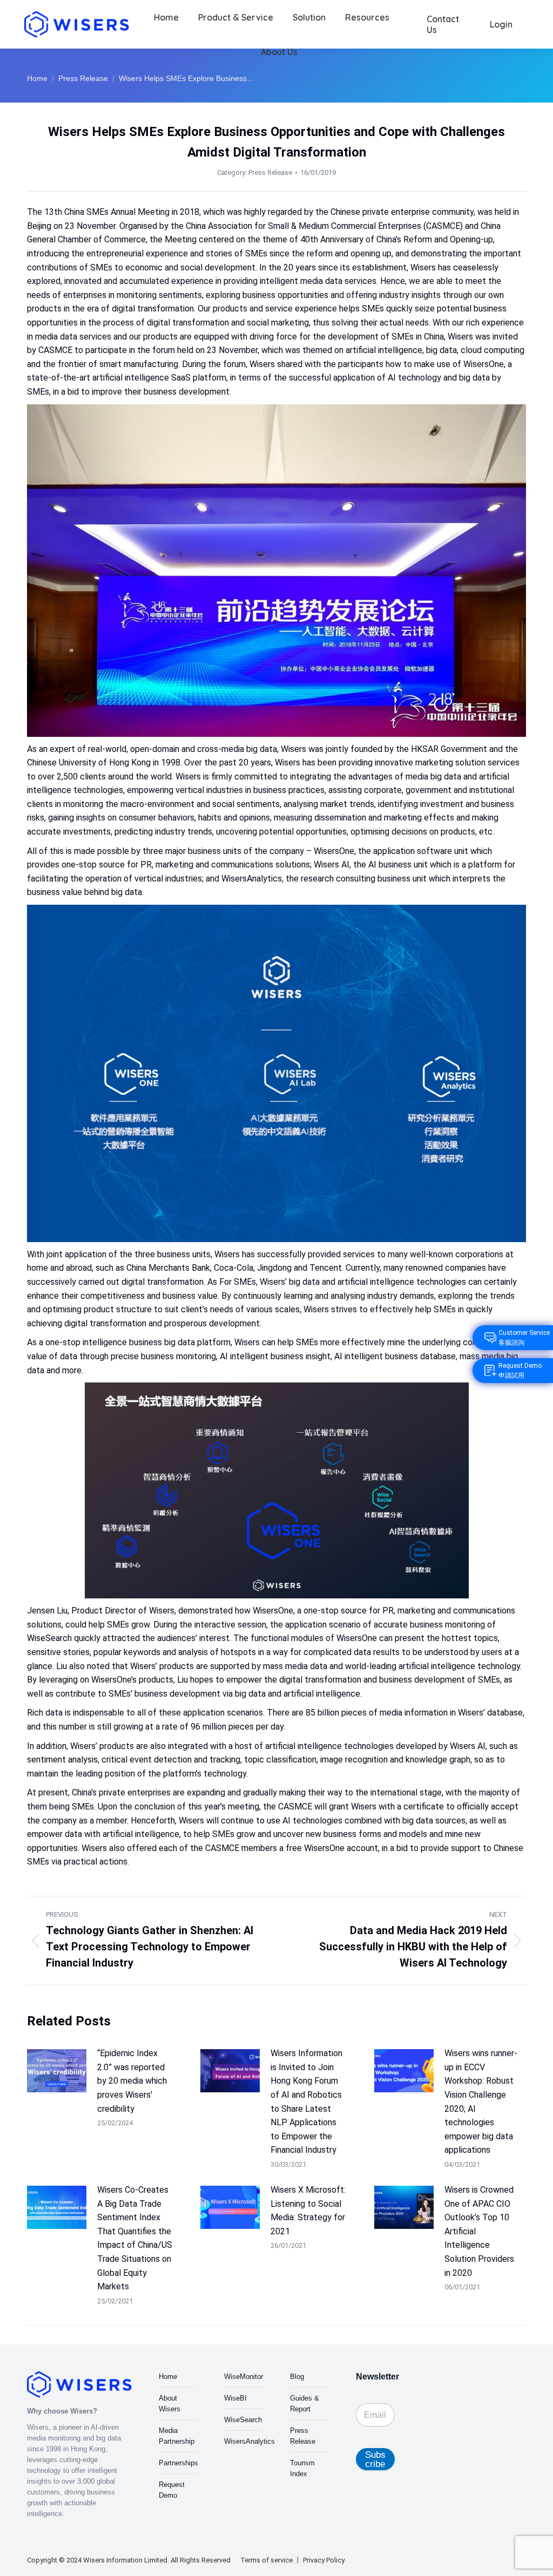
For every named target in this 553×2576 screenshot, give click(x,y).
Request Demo (172, 2490)
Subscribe (375, 2459)
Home (168, 2377)
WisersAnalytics (249, 2441)
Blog (297, 2377)
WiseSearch (243, 2420)
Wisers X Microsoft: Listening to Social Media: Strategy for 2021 (308, 2211)
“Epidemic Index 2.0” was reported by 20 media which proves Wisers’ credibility (132, 2081)
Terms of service (267, 2560)
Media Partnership (177, 2436)
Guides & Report (305, 2404)
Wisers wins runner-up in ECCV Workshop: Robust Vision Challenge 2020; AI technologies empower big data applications (481, 2102)
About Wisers (170, 2404)
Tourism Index (302, 2468)
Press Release (270, 172)
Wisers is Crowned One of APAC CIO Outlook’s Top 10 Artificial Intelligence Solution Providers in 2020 (479, 2231)
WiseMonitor (244, 2377)
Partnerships (178, 2463)
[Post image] (57, 2071)
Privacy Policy (324, 2560)
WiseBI (235, 2398)
